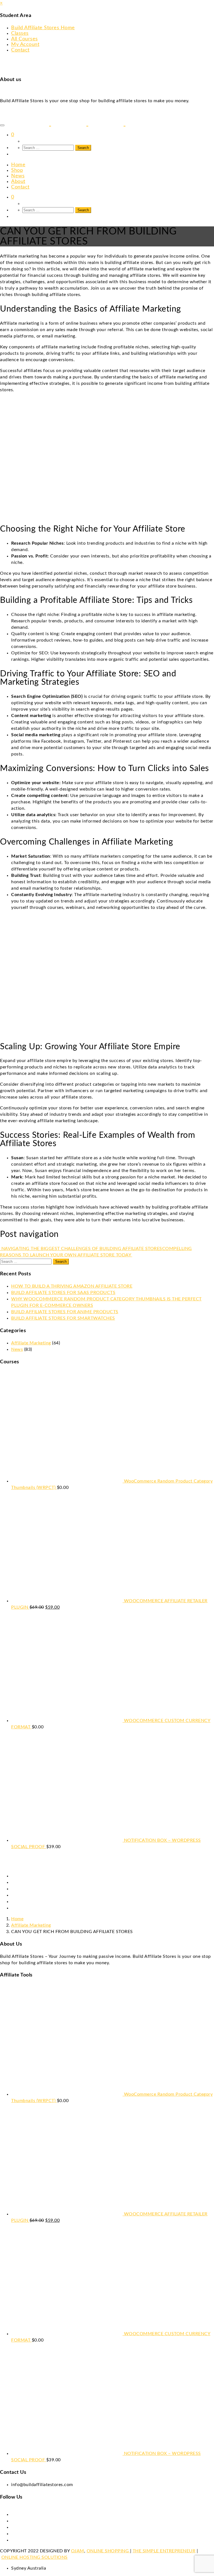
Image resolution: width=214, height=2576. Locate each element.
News (17, 1349)
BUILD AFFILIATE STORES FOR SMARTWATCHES (63, 1318)
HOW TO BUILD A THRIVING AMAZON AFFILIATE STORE (72, 1286)
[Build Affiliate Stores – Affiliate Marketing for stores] (83, 123)
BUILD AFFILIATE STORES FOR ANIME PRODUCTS (65, 1312)
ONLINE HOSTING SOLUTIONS (35, 2557)
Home (17, 1919)
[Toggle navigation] (2, 125)
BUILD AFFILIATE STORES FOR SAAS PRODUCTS (63, 1293)
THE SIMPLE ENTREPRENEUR (164, 2551)
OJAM (78, 2551)
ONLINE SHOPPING (108, 2551)
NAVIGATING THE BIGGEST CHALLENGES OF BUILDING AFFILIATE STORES (81, 1249)
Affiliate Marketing (31, 1343)
